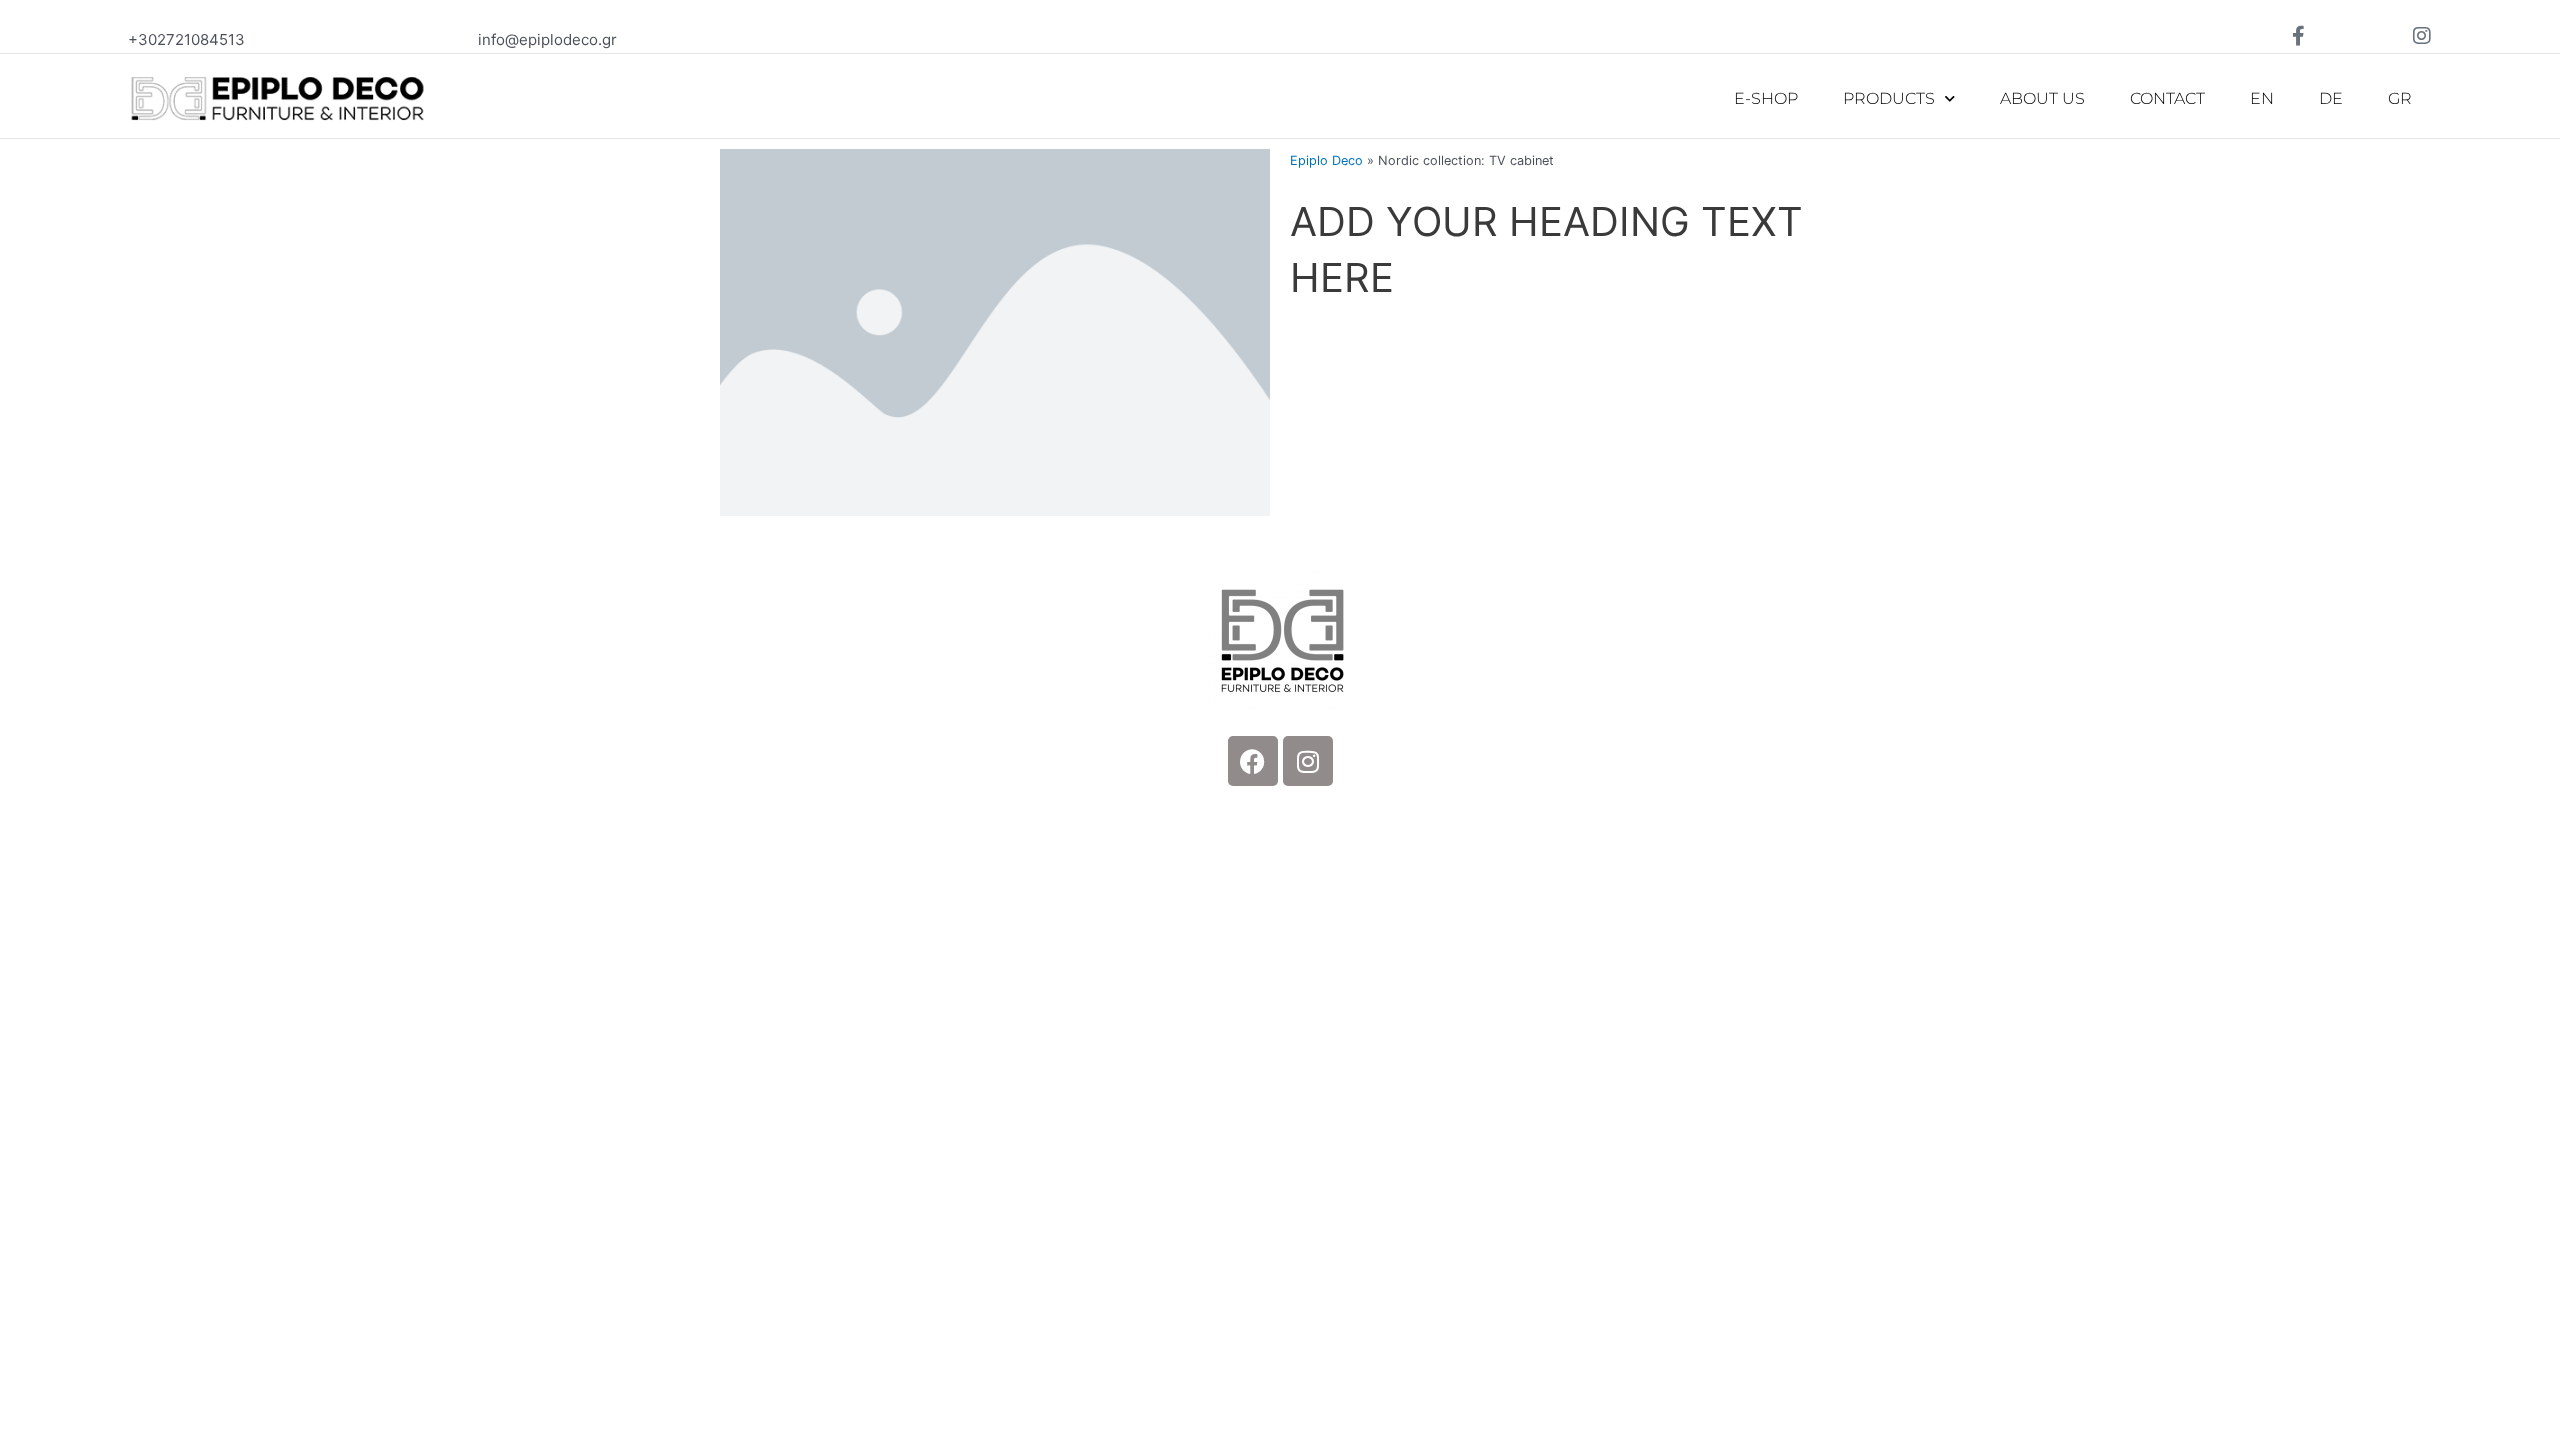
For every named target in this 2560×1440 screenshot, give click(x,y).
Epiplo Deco (1326, 160)
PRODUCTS (1889, 98)
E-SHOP (1766, 98)
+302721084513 (186, 39)
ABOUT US (2042, 98)
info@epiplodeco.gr (547, 39)
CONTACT (2167, 98)
